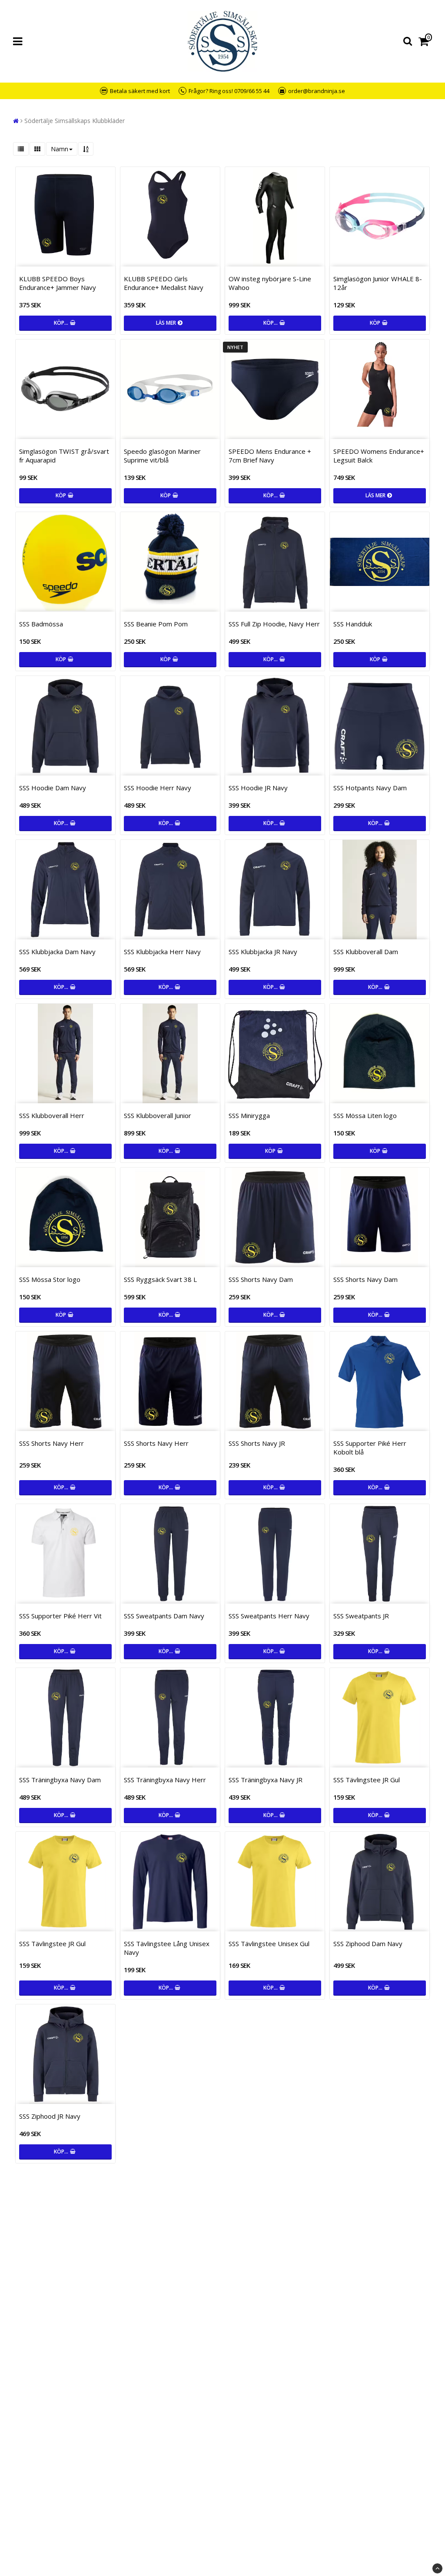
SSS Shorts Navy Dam (261, 1279)
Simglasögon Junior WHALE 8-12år (378, 283)
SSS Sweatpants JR (361, 1616)
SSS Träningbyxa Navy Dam (60, 1780)
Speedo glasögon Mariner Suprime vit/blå (162, 456)
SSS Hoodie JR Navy (258, 788)
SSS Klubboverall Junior (158, 1115)
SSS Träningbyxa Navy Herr (165, 1780)
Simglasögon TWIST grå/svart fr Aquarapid (64, 456)
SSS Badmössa (41, 624)
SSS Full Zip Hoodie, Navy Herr (274, 624)
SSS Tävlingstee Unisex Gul (269, 1944)
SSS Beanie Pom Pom (156, 624)
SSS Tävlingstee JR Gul (367, 1780)
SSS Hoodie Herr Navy (158, 788)
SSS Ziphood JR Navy (50, 2116)
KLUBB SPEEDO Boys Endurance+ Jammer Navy (58, 283)
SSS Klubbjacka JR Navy (263, 952)
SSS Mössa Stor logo (50, 1279)
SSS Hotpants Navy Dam (370, 788)
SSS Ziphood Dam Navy (368, 1944)
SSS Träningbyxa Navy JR (266, 1780)
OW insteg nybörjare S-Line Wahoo (270, 283)
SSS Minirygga (249, 1115)
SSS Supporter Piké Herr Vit (60, 1616)
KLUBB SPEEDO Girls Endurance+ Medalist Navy (164, 283)
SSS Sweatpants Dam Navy (164, 1616)
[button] (425, 42)
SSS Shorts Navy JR (257, 1443)
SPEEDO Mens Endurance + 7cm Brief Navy (270, 456)
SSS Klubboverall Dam (366, 952)
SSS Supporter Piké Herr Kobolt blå (370, 1448)
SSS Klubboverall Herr (52, 1115)
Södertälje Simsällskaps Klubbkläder (75, 121)
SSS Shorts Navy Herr (51, 1443)
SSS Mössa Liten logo (365, 1115)
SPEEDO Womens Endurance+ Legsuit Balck (379, 456)
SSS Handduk (353, 624)
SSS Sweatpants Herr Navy (269, 1616)
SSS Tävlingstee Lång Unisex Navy (167, 1948)
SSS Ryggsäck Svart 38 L (160, 1279)
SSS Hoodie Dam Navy (53, 788)
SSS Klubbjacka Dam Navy (57, 952)
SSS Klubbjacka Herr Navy (162, 952)
